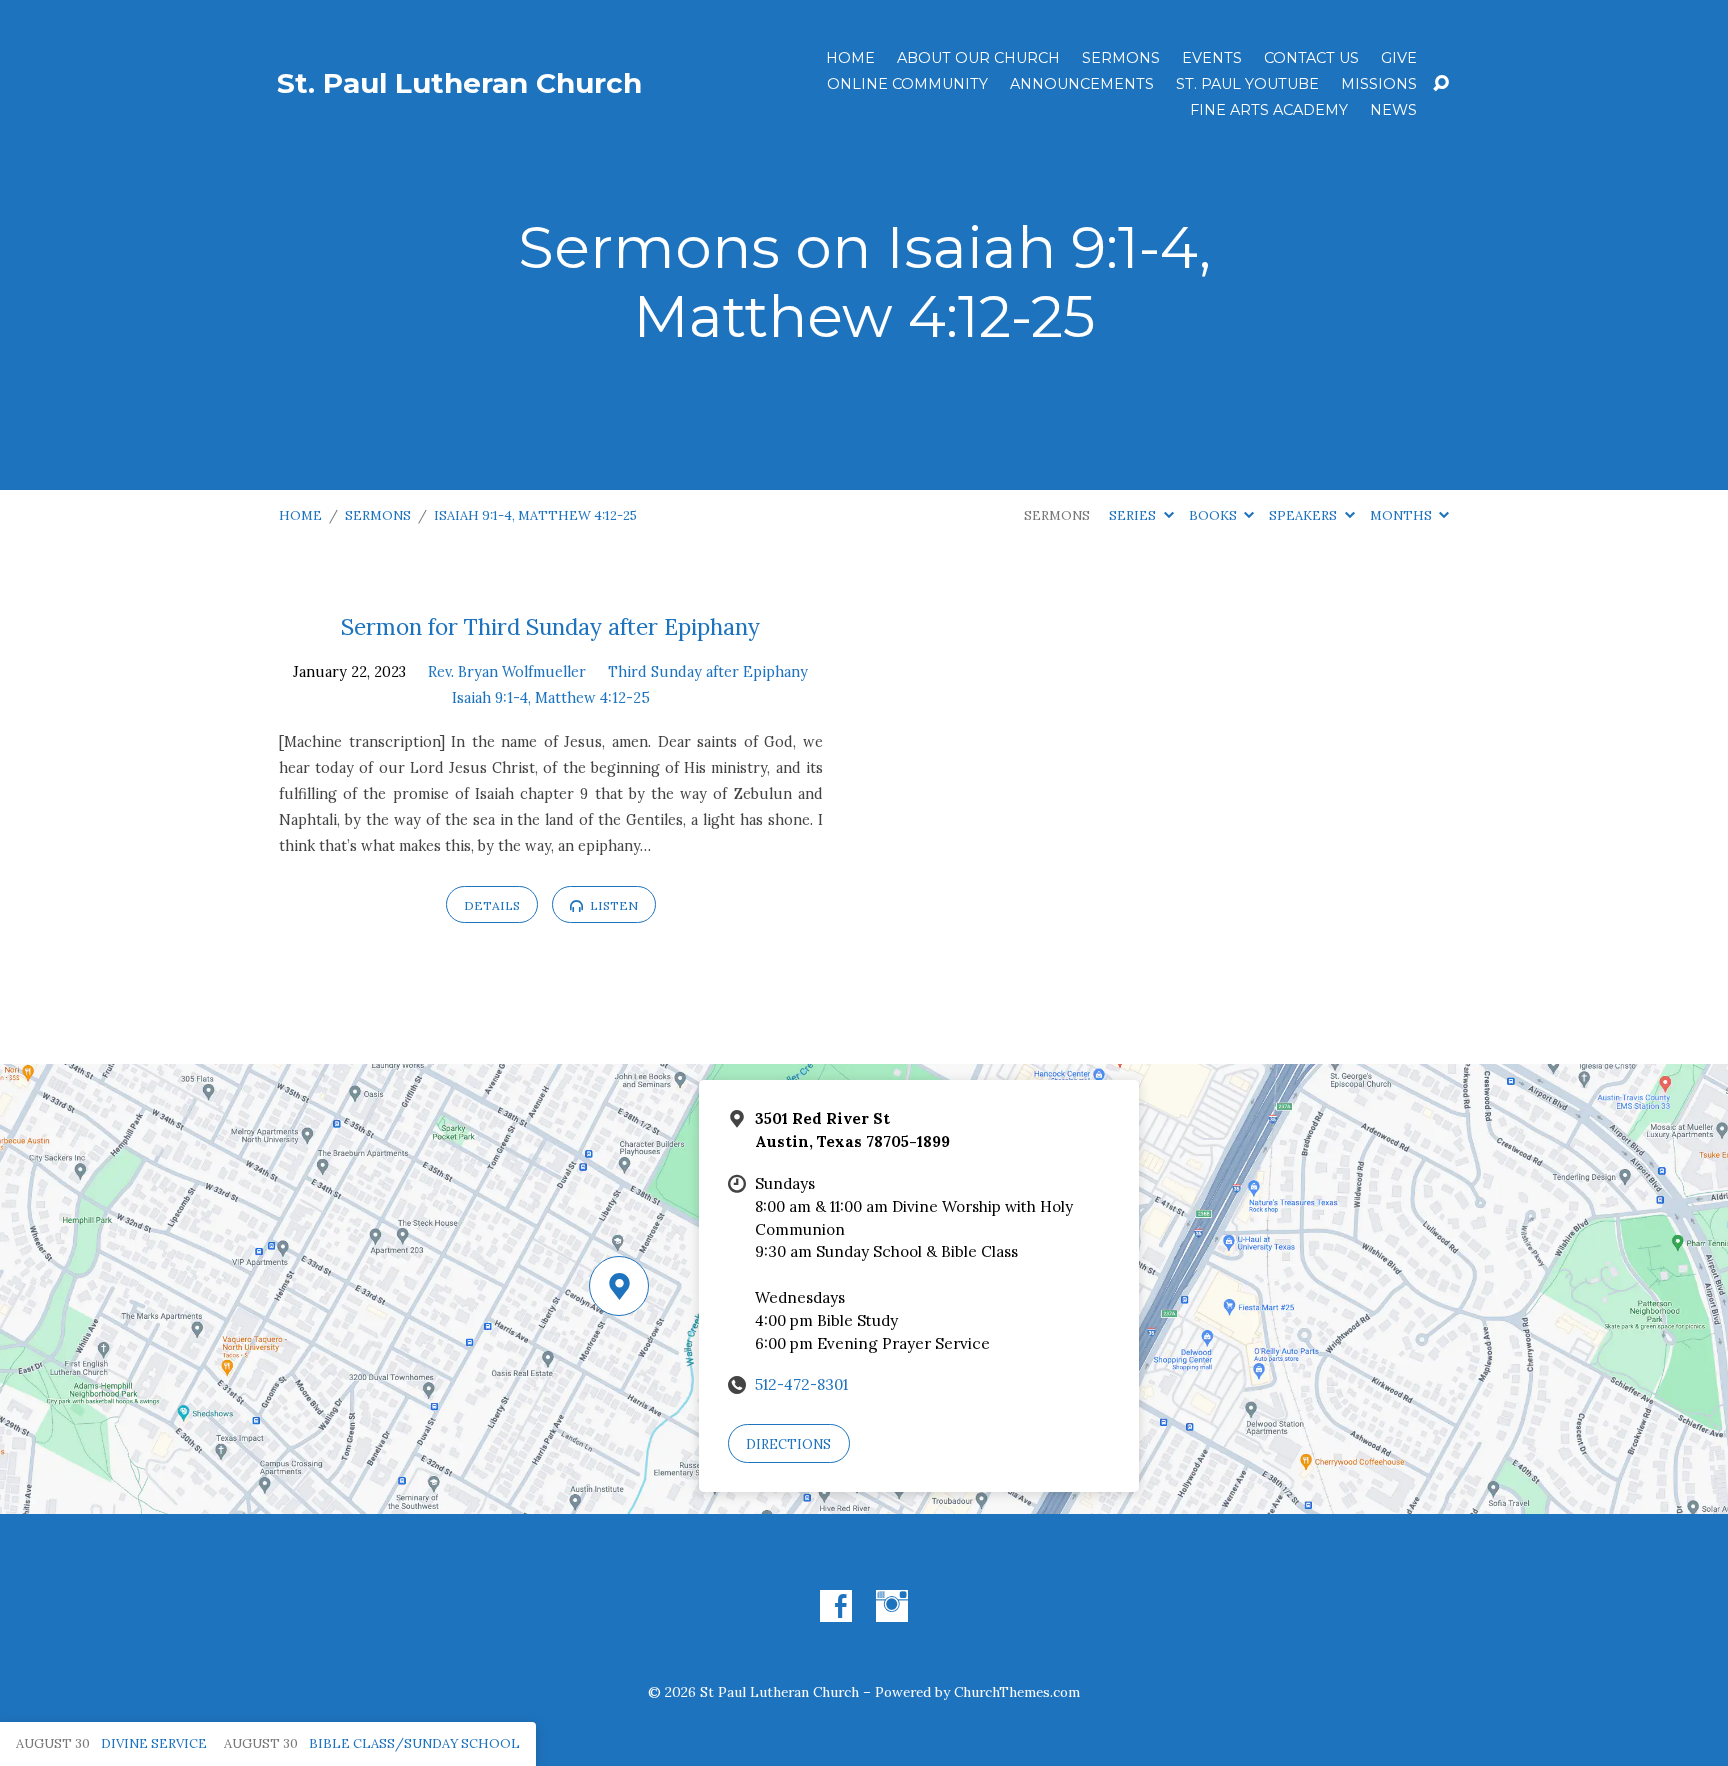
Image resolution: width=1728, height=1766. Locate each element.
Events (1212, 58)
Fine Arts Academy (1269, 110)
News (1393, 110)
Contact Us (1311, 58)
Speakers (1304, 515)
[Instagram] (892, 1606)
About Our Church (978, 58)
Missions (1379, 84)
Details (492, 905)
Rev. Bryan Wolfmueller (507, 672)
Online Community (907, 84)
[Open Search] (1441, 84)
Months (1402, 515)
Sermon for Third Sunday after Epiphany (550, 626)
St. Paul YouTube (1247, 84)
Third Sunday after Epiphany (708, 672)
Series (1134, 515)
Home (850, 58)
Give (1399, 58)
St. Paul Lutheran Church (459, 83)
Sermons (1121, 58)
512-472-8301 (801, 1384)
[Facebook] (836, 1606)
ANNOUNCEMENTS (1082, 84)
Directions (788, 1444)
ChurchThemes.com (1017, 1692)
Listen (612, 905)
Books (1214, 515)
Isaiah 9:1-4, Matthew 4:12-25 (535, 515)
